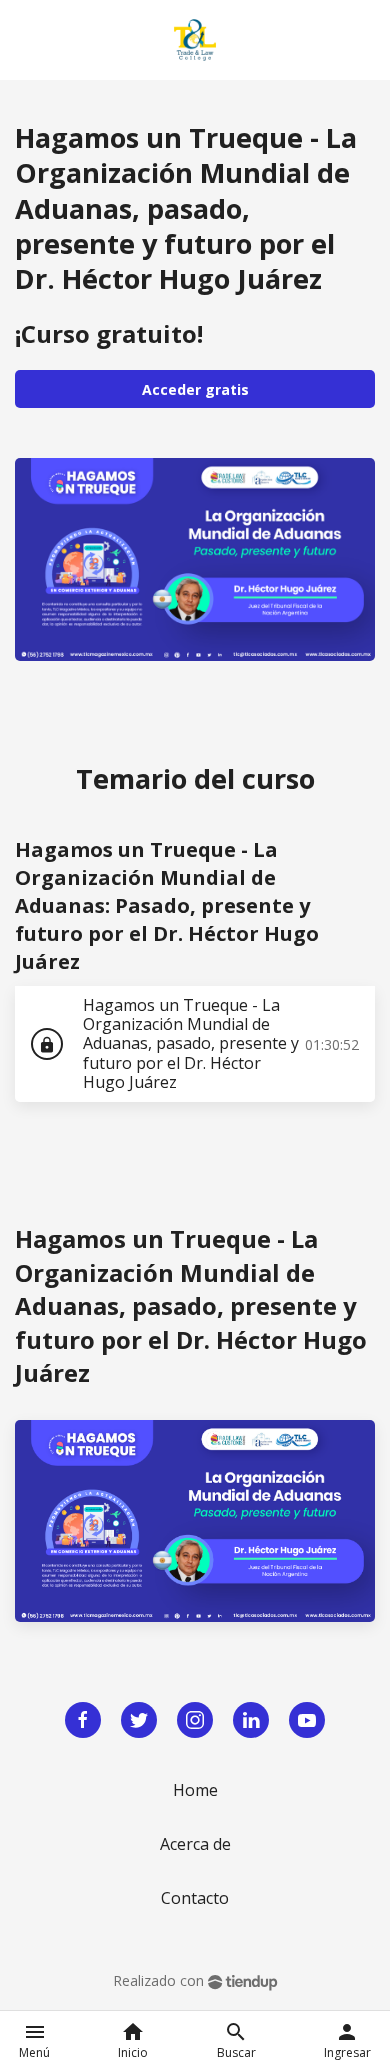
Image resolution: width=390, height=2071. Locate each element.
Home (195, 1790)
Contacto (195, 1898)
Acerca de (195, 1844)
